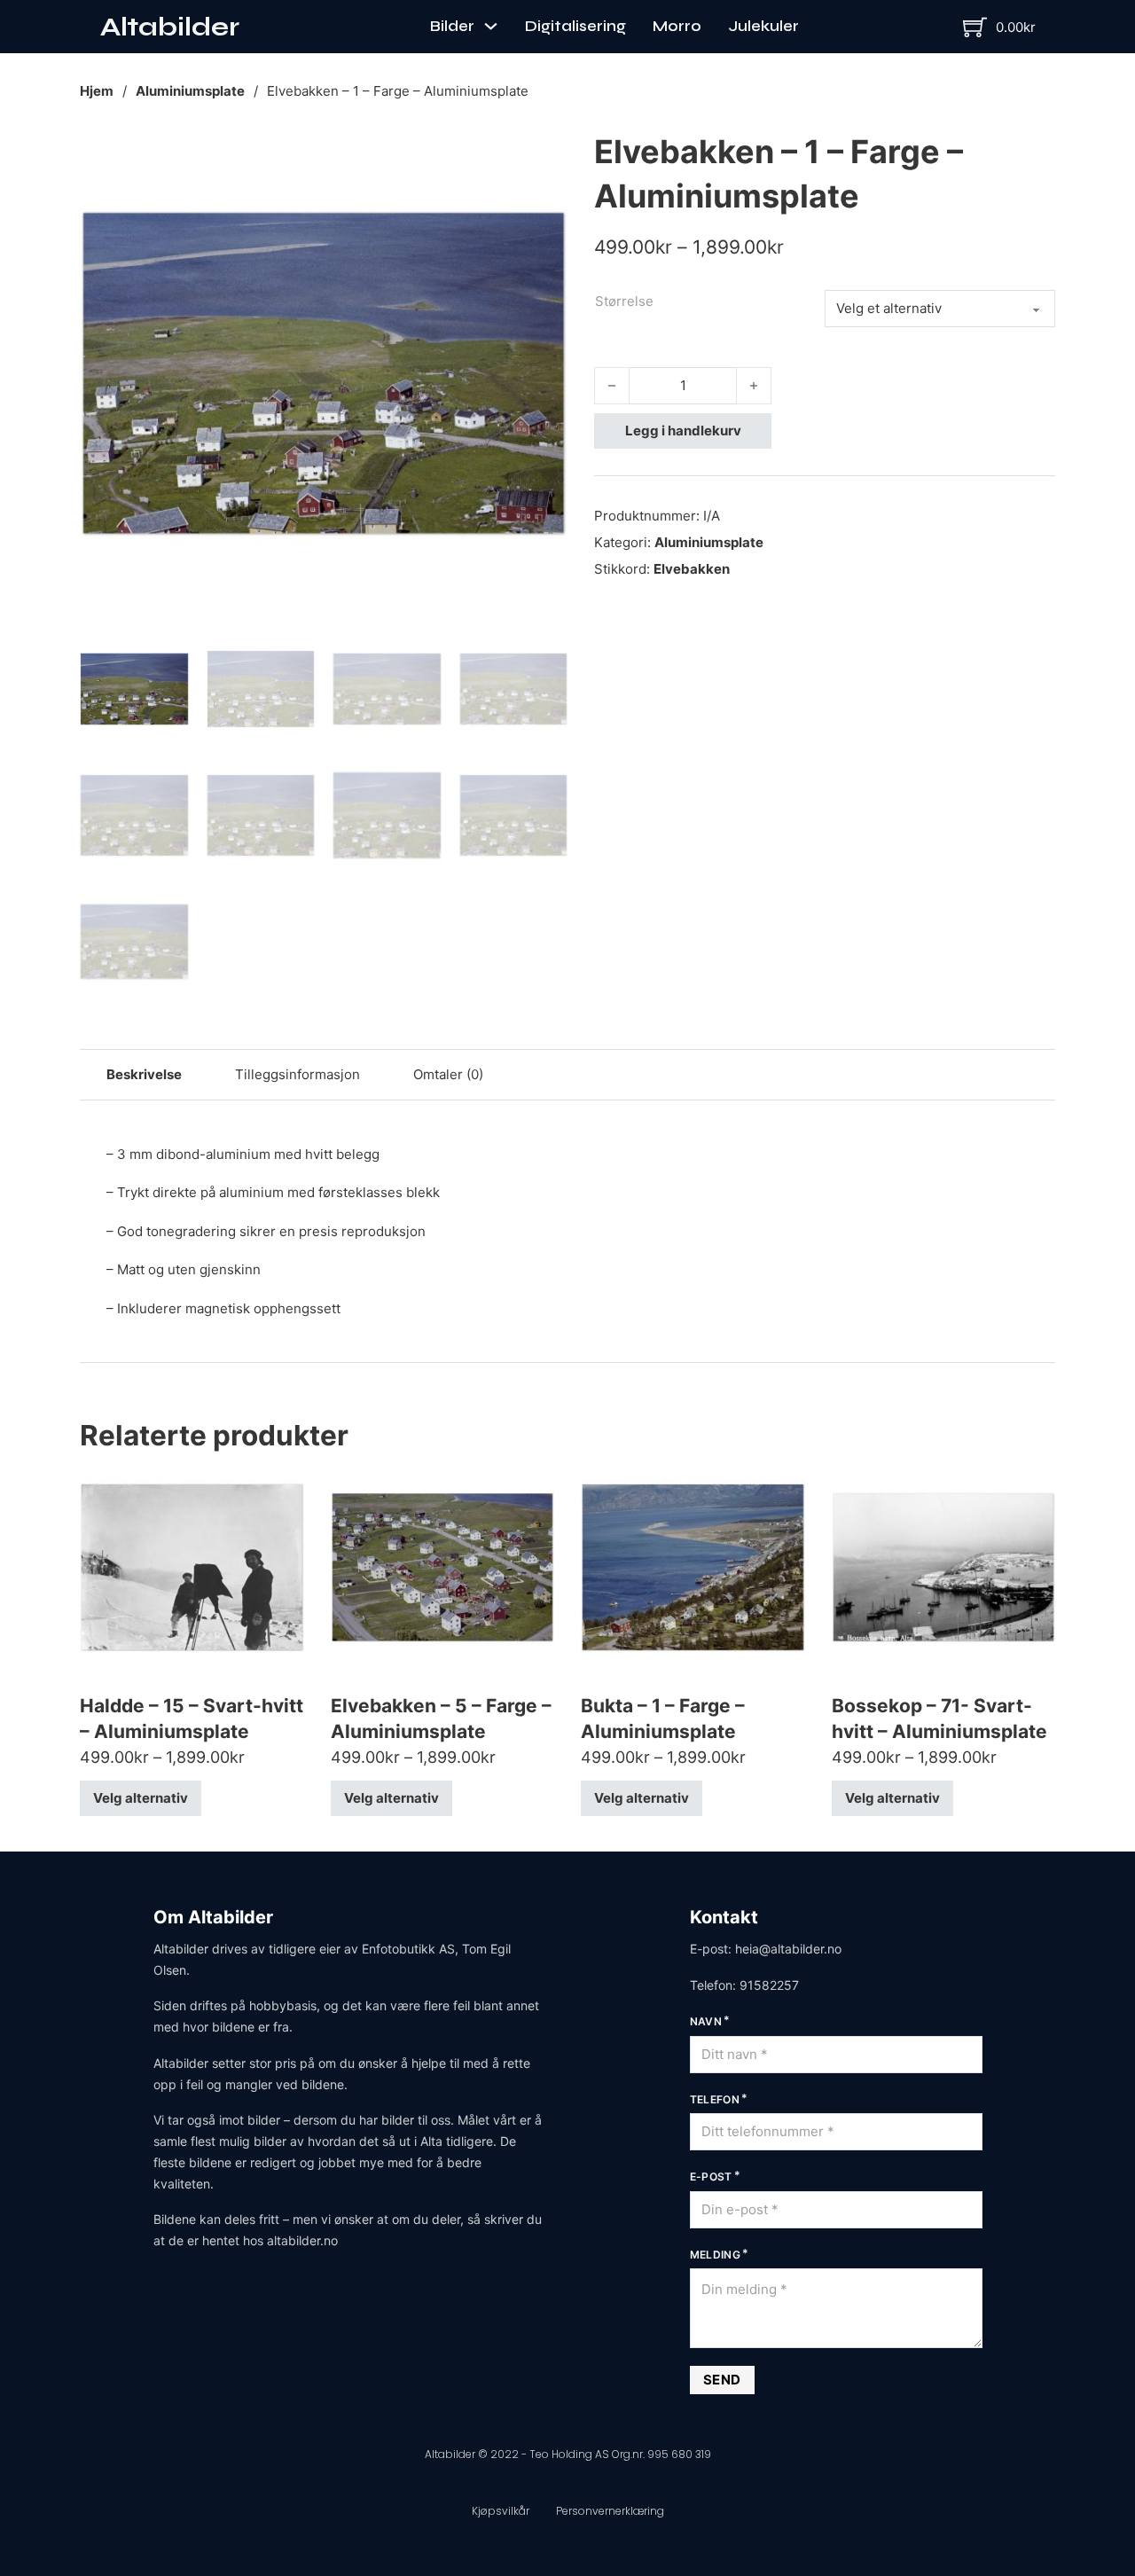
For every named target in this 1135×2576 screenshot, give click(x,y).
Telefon (715, 2099)
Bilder (452, 26)
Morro (677, 26)
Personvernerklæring (610, 2511)
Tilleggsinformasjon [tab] (297, 1074)
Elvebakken (692, 569)
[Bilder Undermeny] (491, 26)
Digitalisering (575, 26)
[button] (544, 153)
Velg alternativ (141, 1798)
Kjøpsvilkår (501, 2511)
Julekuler (763, 26)
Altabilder (170, 27)
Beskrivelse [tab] (144, 1074)
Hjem (97, 91)
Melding (716, 2255)
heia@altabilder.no (788, 1949)
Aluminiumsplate (190, 91)
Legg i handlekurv (683, 431)
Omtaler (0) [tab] (448, 1074)
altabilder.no (302, 2240)
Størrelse (624, 301)
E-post (711, 2177)
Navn (706, 2021)
